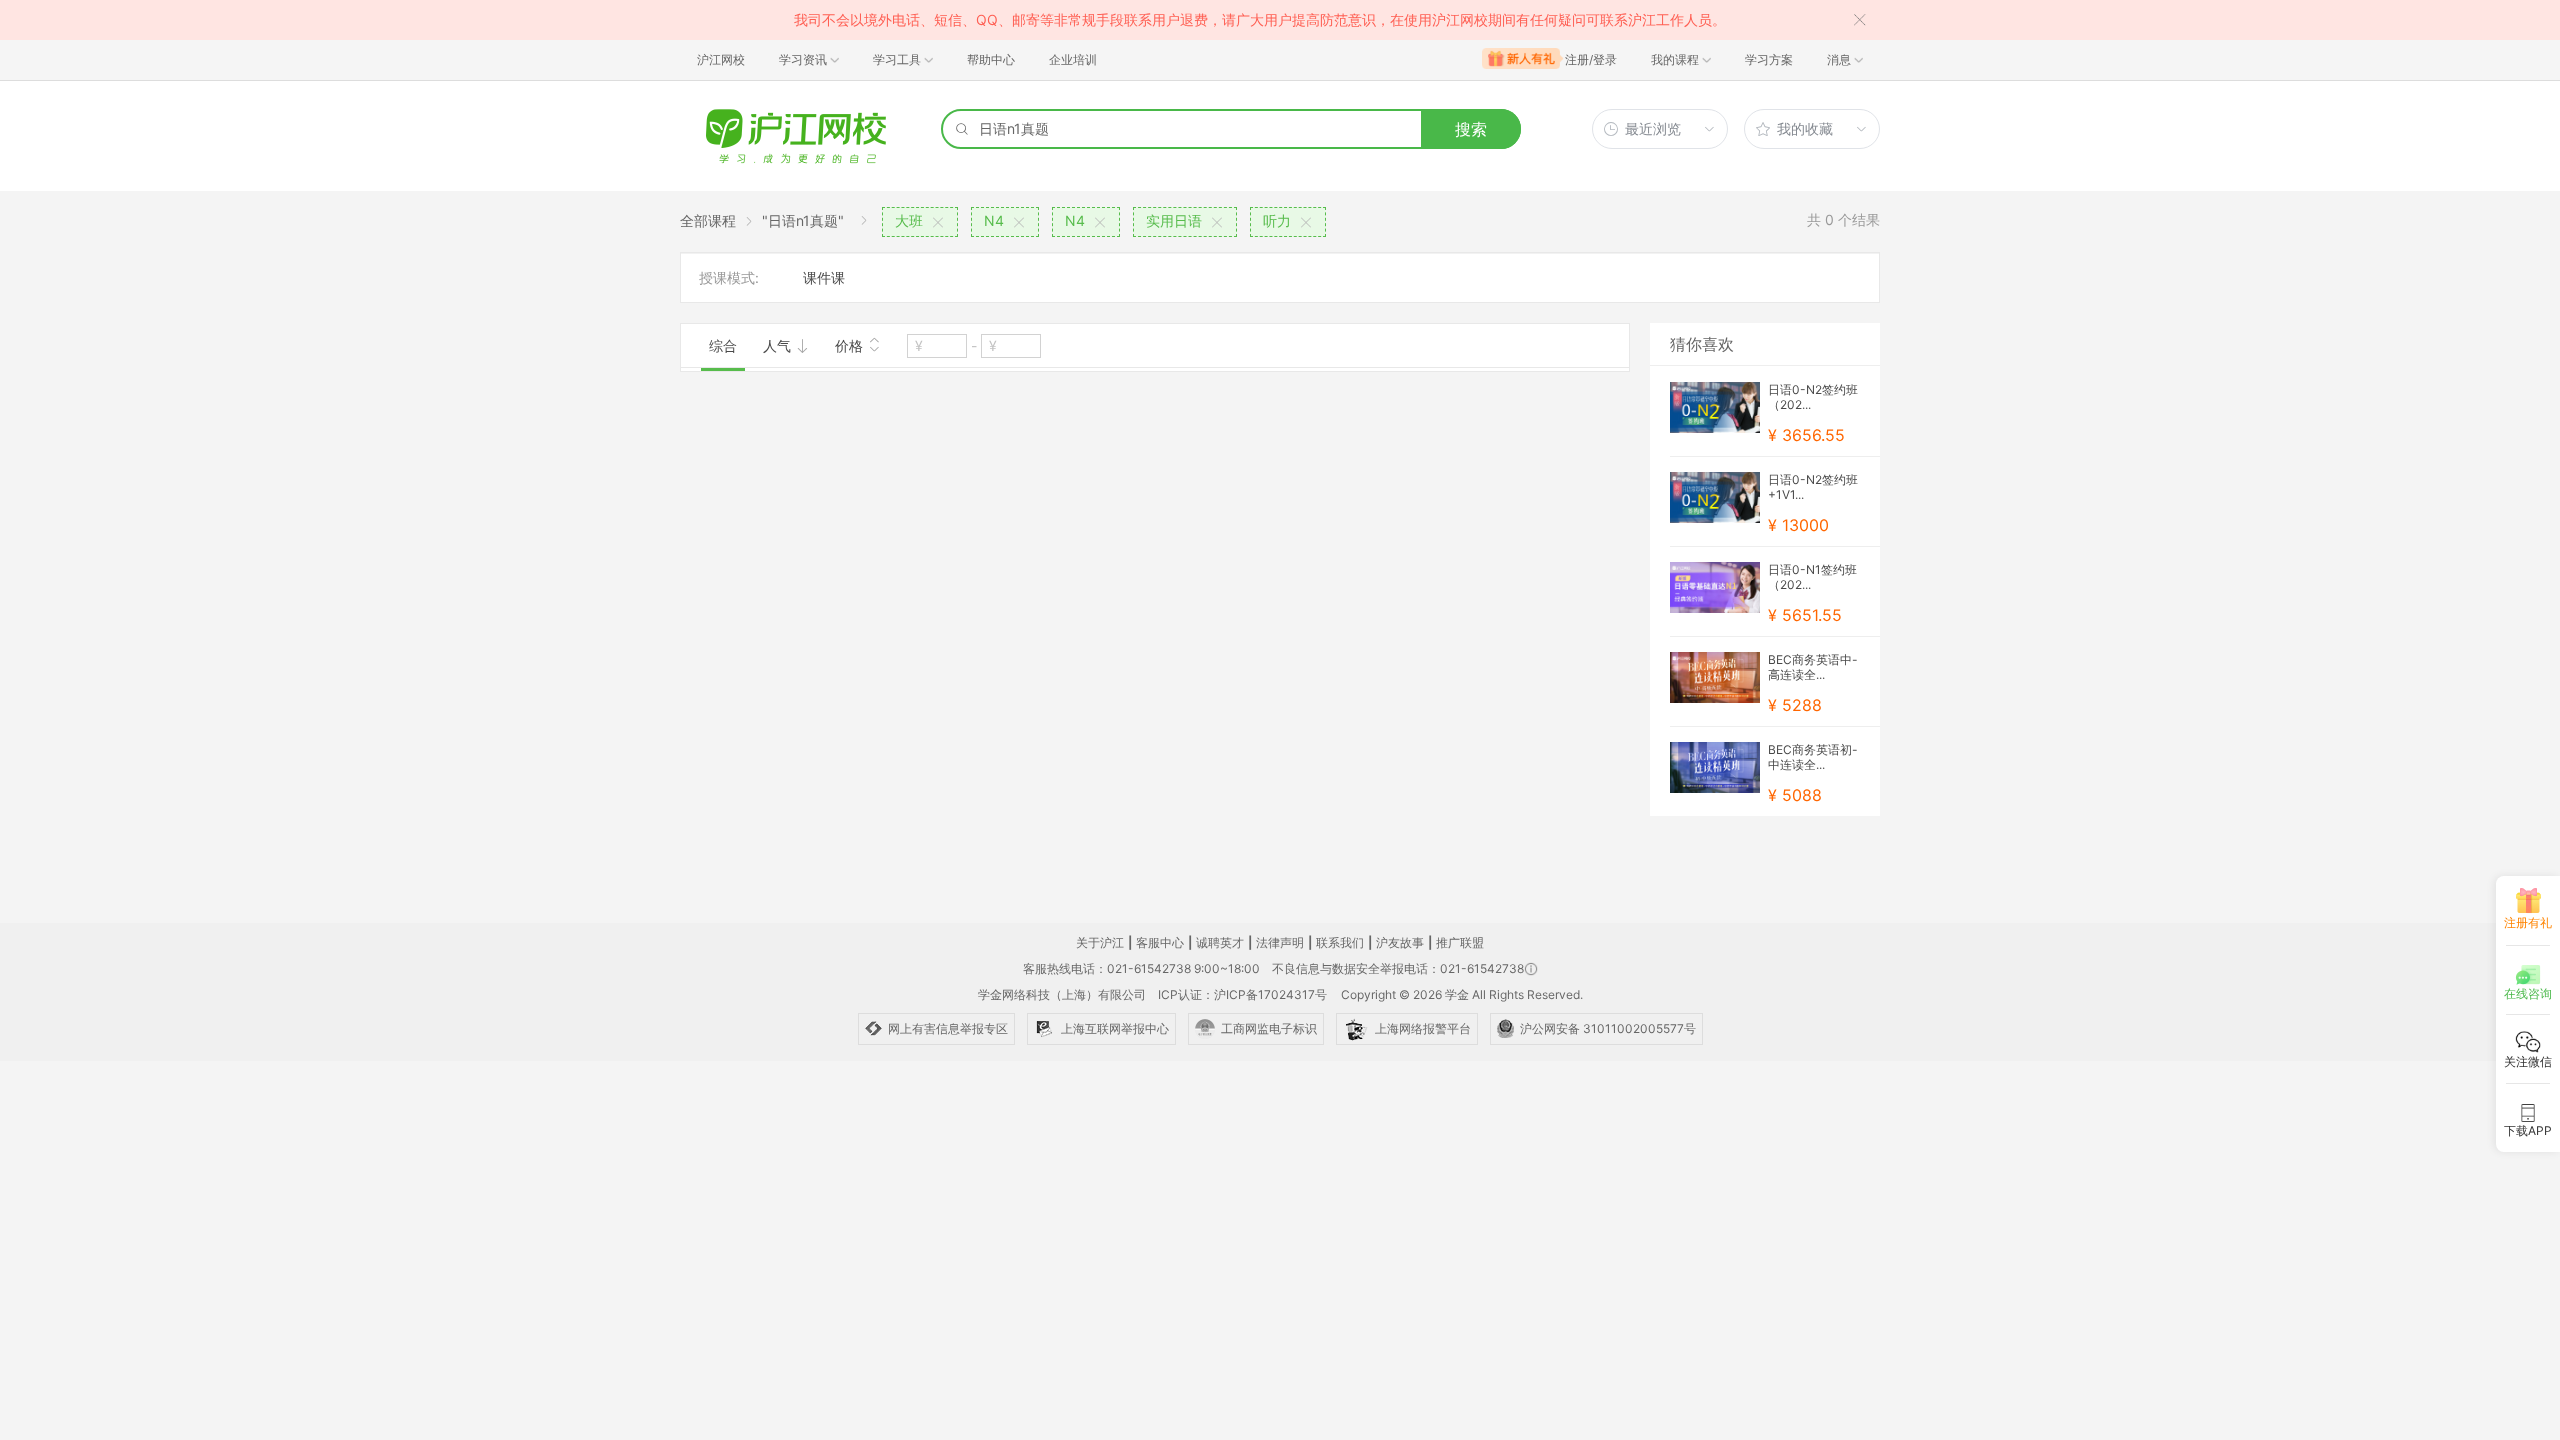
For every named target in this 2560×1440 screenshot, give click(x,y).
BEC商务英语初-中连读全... (1813, 757)
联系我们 (1340, 942)
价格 (851, 345)
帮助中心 (991, 59)
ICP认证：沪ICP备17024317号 (1242, 994)
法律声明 (1280, 942)
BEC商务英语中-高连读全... (1813, 667)
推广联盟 (1460, 942)
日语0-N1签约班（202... (1812, 577)
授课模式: (729, 277)
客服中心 (1160, 942)
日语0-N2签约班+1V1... (1813, 487)
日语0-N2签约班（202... (1813, 397)
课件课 (824, 277)
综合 (723, 345)
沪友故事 (1400, 942)
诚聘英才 (1220, 942)
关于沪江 (1100, 942)
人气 (779, 345)
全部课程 (708, 220)
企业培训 (1073, 59)
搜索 (1471, 129)
